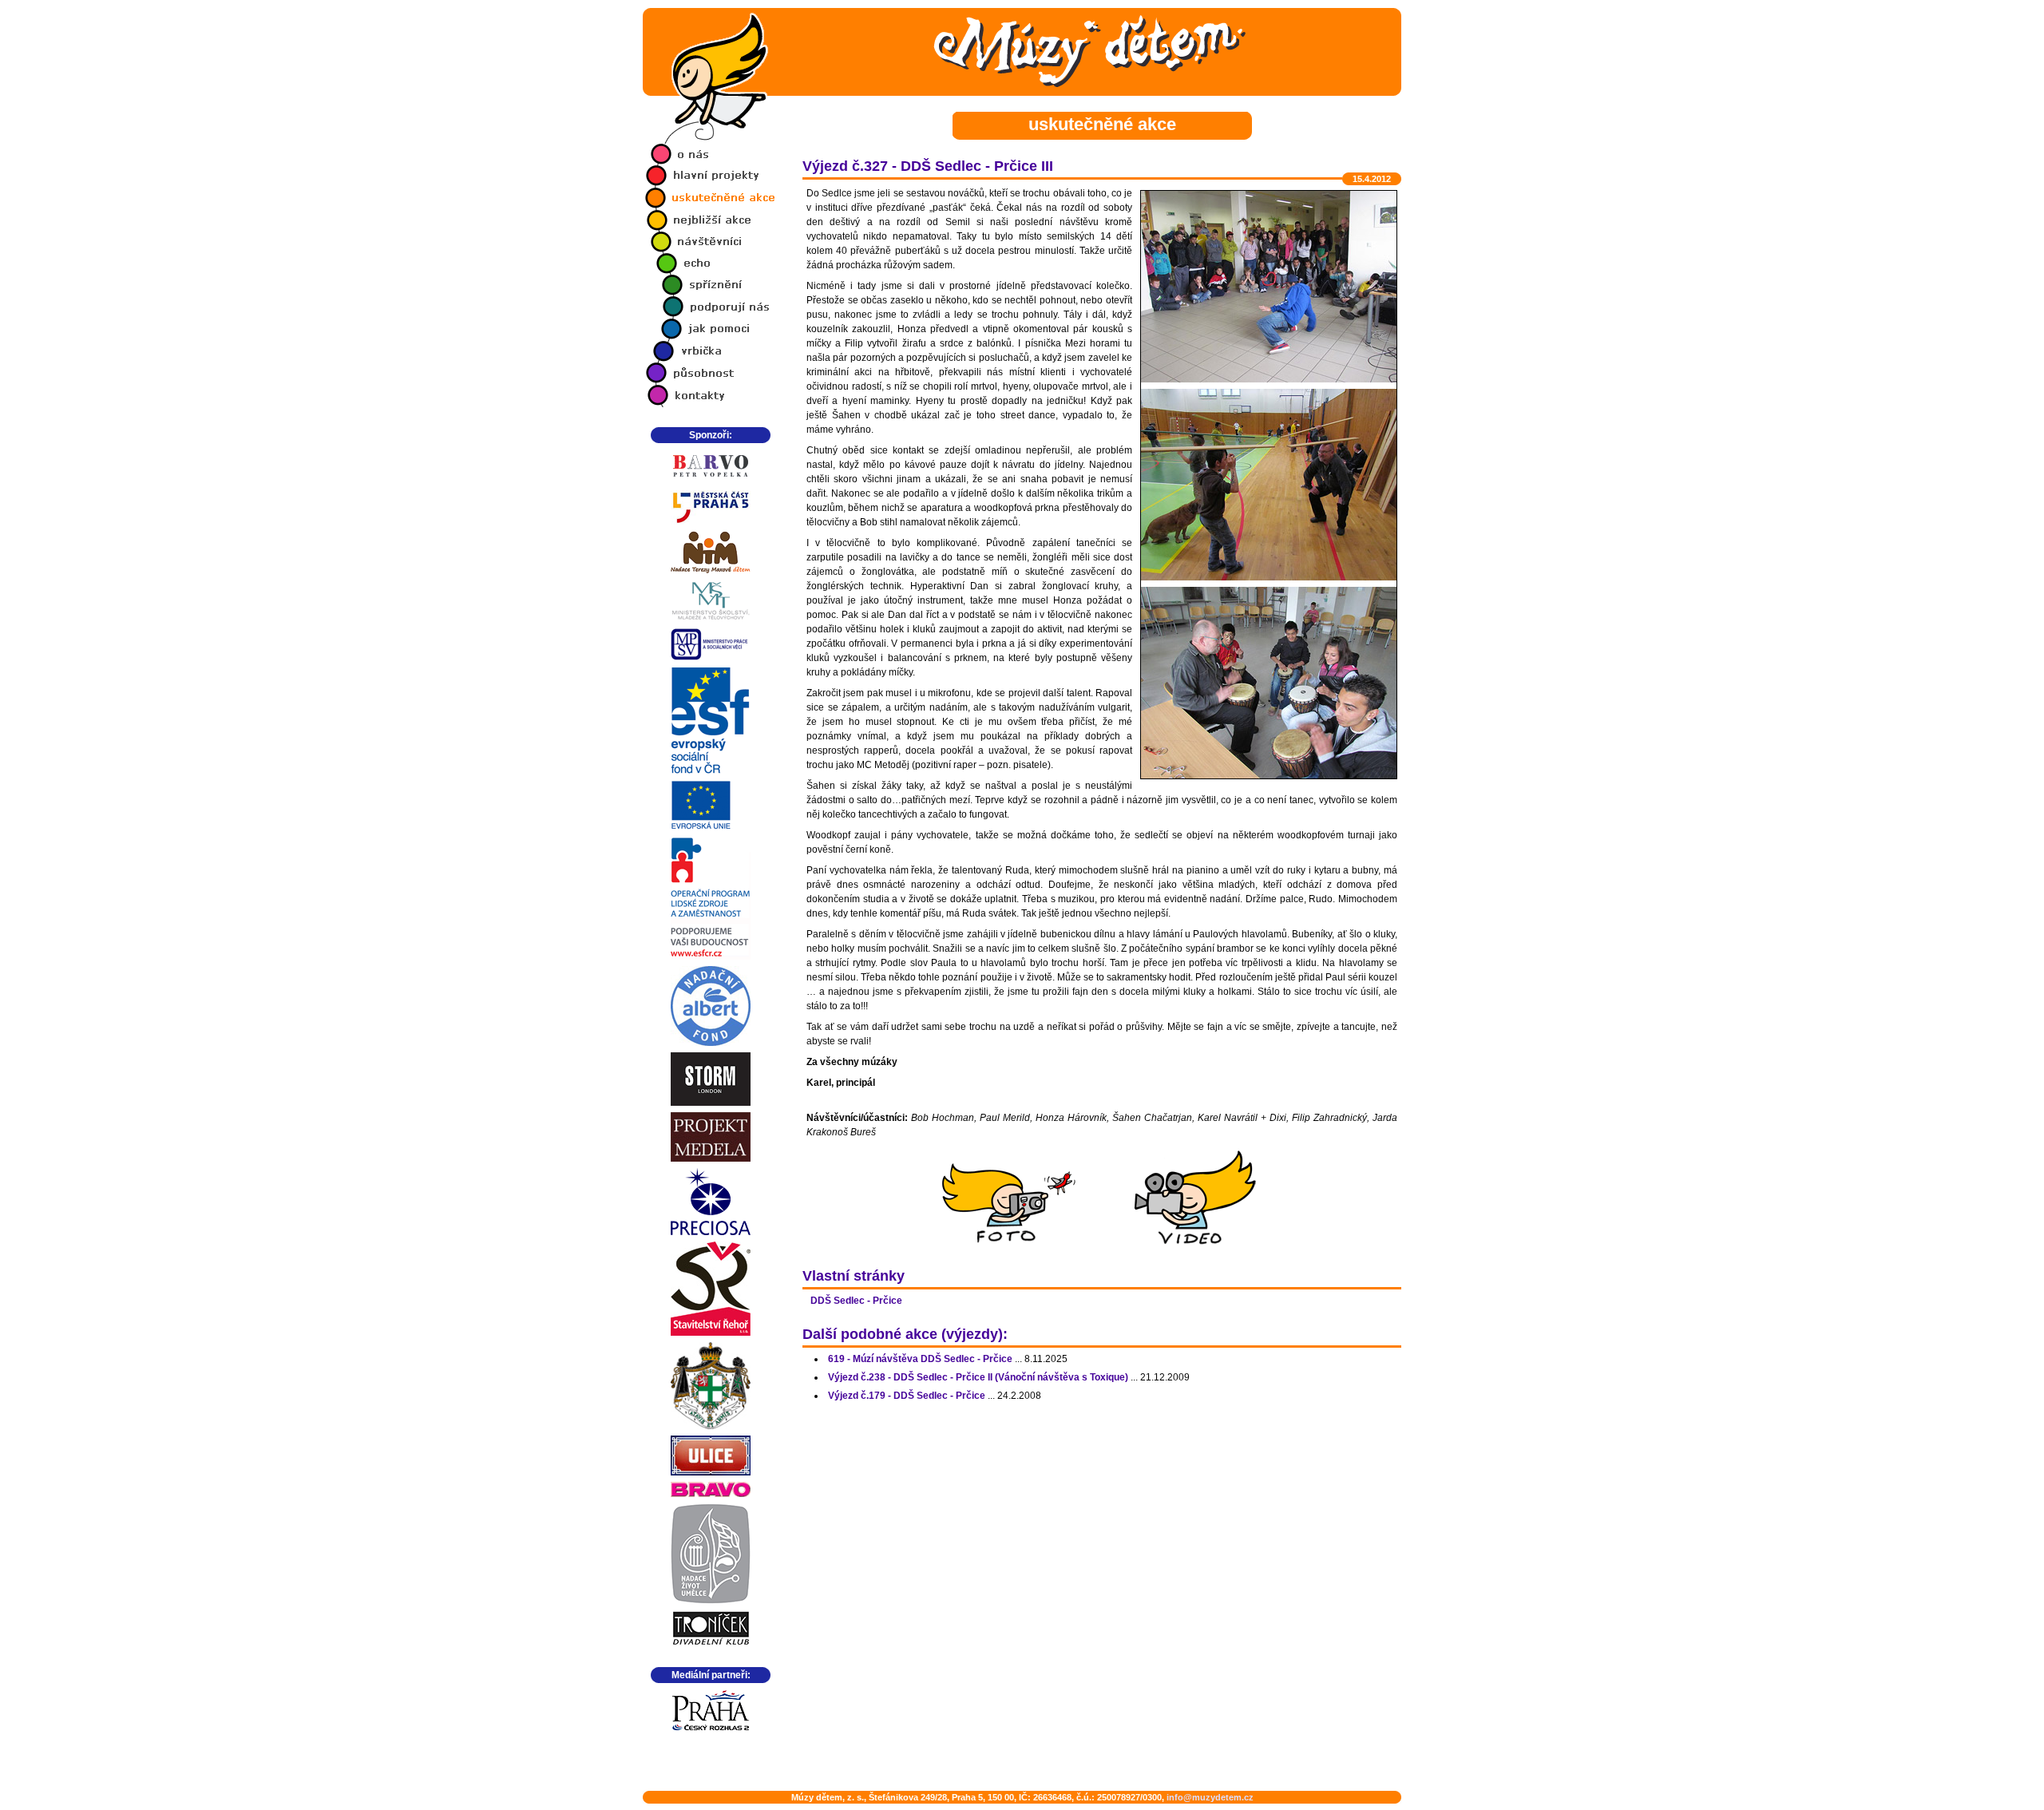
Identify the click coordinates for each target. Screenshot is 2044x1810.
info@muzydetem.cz (1210, 1797)
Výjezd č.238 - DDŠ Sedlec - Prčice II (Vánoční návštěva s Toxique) (978, 1377)
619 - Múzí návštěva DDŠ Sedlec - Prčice (920, 1359)
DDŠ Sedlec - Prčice (856, 1301)
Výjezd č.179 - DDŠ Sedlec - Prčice (907, 1396)
